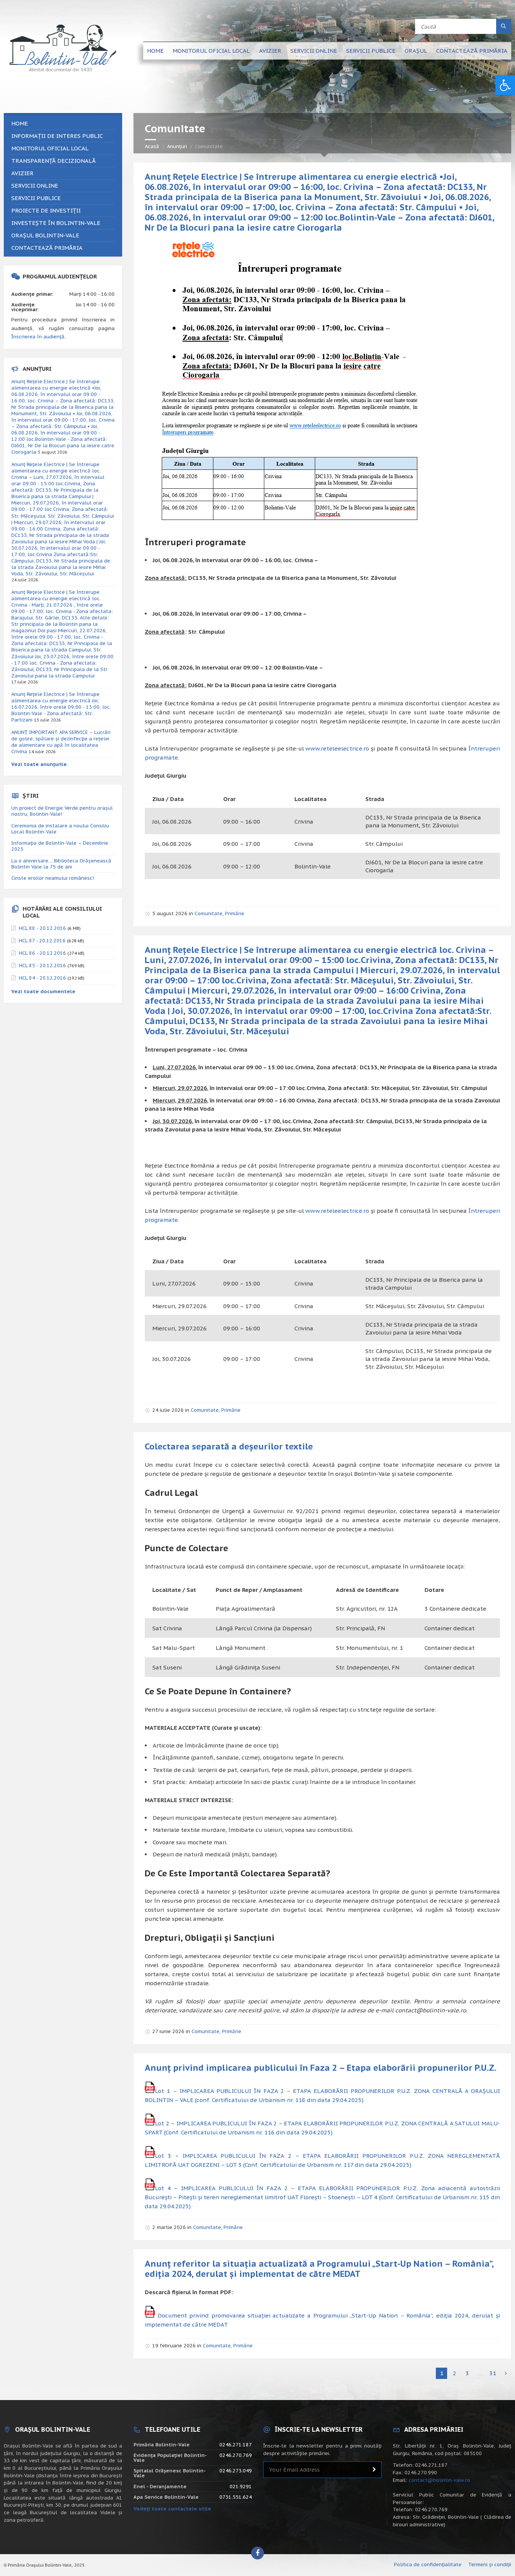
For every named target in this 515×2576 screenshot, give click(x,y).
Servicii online (314, 51)
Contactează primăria (472, 51)
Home (155, 51)
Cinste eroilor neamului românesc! (53, 878)
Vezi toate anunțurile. (40, 764)
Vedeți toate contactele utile (172, 2509)
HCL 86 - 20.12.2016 (42, 953)
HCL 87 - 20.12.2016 (42, 941)
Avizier (270, 51)
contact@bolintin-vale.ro (439, 2480)
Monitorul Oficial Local (211, 51)
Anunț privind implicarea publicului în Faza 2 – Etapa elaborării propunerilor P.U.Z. (321, 2068)
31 (493, 2373)
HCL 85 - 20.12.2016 (42, 965)
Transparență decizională (54, 161)
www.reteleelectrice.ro (337, 748)
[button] (505, 85)
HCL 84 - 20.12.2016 (42, 978)
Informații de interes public (57, 136)
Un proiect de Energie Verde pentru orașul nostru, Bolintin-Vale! (62, 811)
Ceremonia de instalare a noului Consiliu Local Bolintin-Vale (60, 829)
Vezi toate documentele (43, 991)
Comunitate (208, 913)
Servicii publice (371, 51)
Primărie (235, 913)
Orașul (416, 51)
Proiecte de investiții (46, 210)
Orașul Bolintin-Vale (45, 235)
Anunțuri (177, 146)
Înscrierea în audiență (38, 337)
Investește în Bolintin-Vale (56, 223)
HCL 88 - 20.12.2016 (42, 928)
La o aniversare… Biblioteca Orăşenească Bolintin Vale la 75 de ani (61, 864)
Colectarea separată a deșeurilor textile (229, 1446)
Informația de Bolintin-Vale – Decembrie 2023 (60, 846)
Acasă (152, 146)
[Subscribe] (374, 2470)
